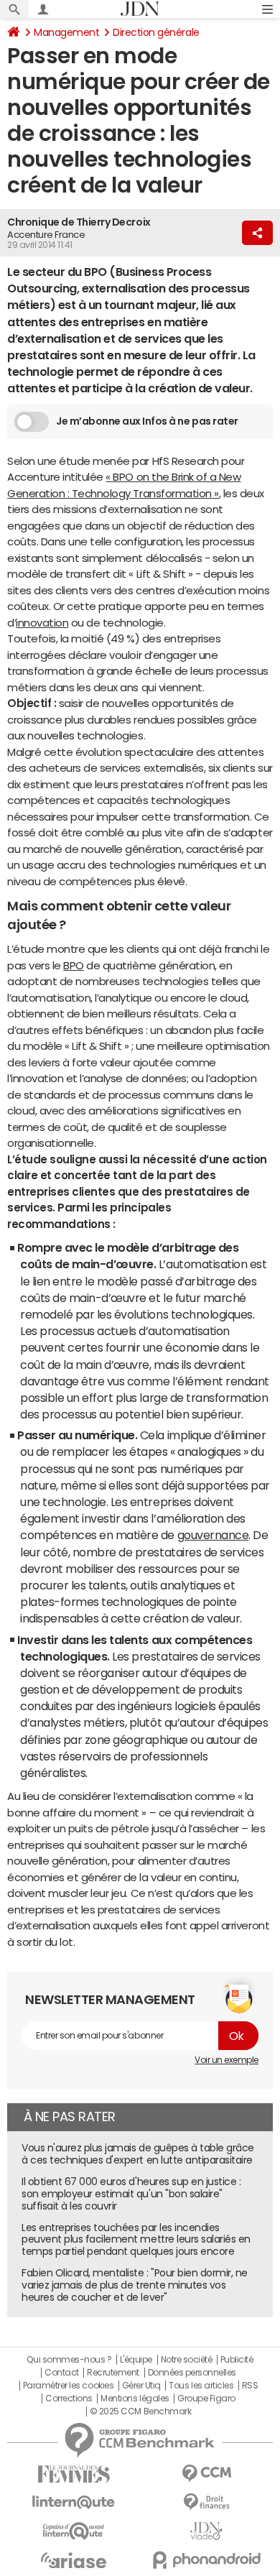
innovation (42, 623)
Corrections (69, 2399)
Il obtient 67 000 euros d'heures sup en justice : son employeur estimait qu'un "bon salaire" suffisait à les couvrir (131, 2194)
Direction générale (156, 32)
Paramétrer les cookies (68, 2386)
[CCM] (206, 2474)
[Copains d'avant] (74, 2531)
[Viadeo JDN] (206, 2531)
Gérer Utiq (141, 2386)
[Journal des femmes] (74, 2474)
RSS (250, 2386)
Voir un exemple (227, 2060)
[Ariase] (74, 2560)
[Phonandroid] (206, 2560)
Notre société (187, 2360)
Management (66, 32)
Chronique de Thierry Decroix (79, 222)
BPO (74, 965)
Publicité (237, 2360)
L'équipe (136, 2360)
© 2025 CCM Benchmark (140, 2411)
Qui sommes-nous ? (69, 2360)
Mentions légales (135, 2399)
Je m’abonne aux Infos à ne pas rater (147, 421)
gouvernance (213, 1535)
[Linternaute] (74, 2502)
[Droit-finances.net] (206, 2502)
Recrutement (113, 2373)
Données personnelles (192, 2373)
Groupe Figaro (206, 2399)
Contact (62, 2373)
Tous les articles (201, 2386)
